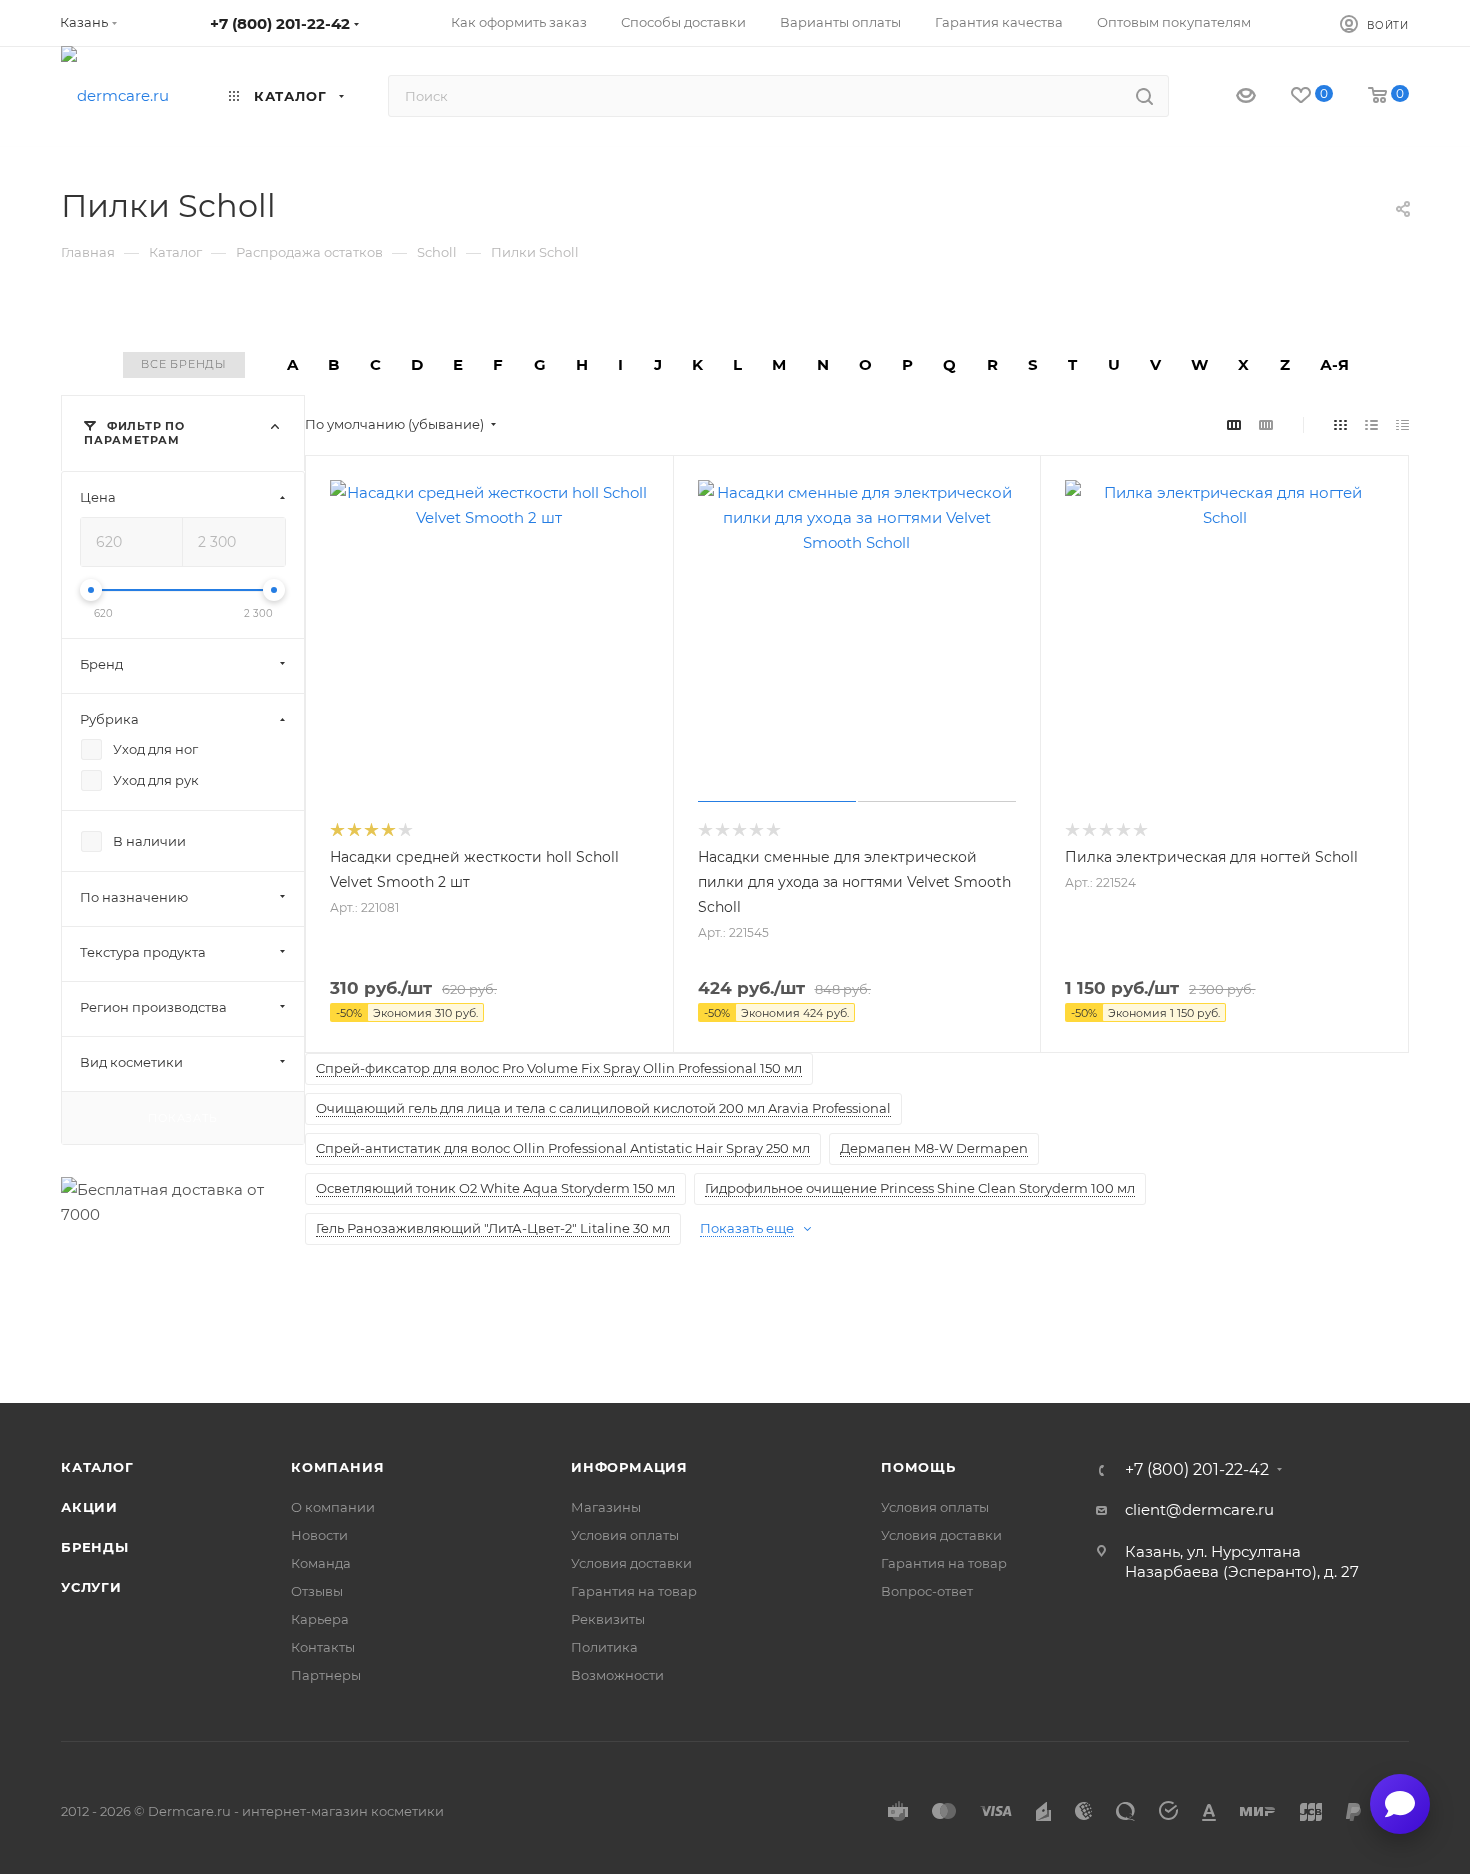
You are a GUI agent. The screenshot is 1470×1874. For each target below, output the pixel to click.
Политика (604, 1647)
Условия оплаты (625, 1535)
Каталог (97, 1467)
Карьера (320, 1619)
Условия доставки (631, 1563)
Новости (319, 1535)
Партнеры (326, 1675)
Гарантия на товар (634, 1591)
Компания (337, 1467)
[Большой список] (1266, 424)
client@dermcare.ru (1199, 1509)
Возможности (617, 1675)
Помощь (918, 1467)
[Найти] (1144, 96)
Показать (182, 1117)
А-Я (1334, 364)
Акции (89, 1507)
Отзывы (317, 1591)
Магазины (606, 1507)
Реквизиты (608, 1619)
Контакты (323, 1647)
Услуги (91, 1587)
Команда (321, 1563)
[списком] (1371, 424)
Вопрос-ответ (927, 1591)
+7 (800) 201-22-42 (280, 23)
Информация (629, 1467)
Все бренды (184, 364)
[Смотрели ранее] (1228, 96)
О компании (333, 1507)
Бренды (95, 1547)
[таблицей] (1402, 424)
